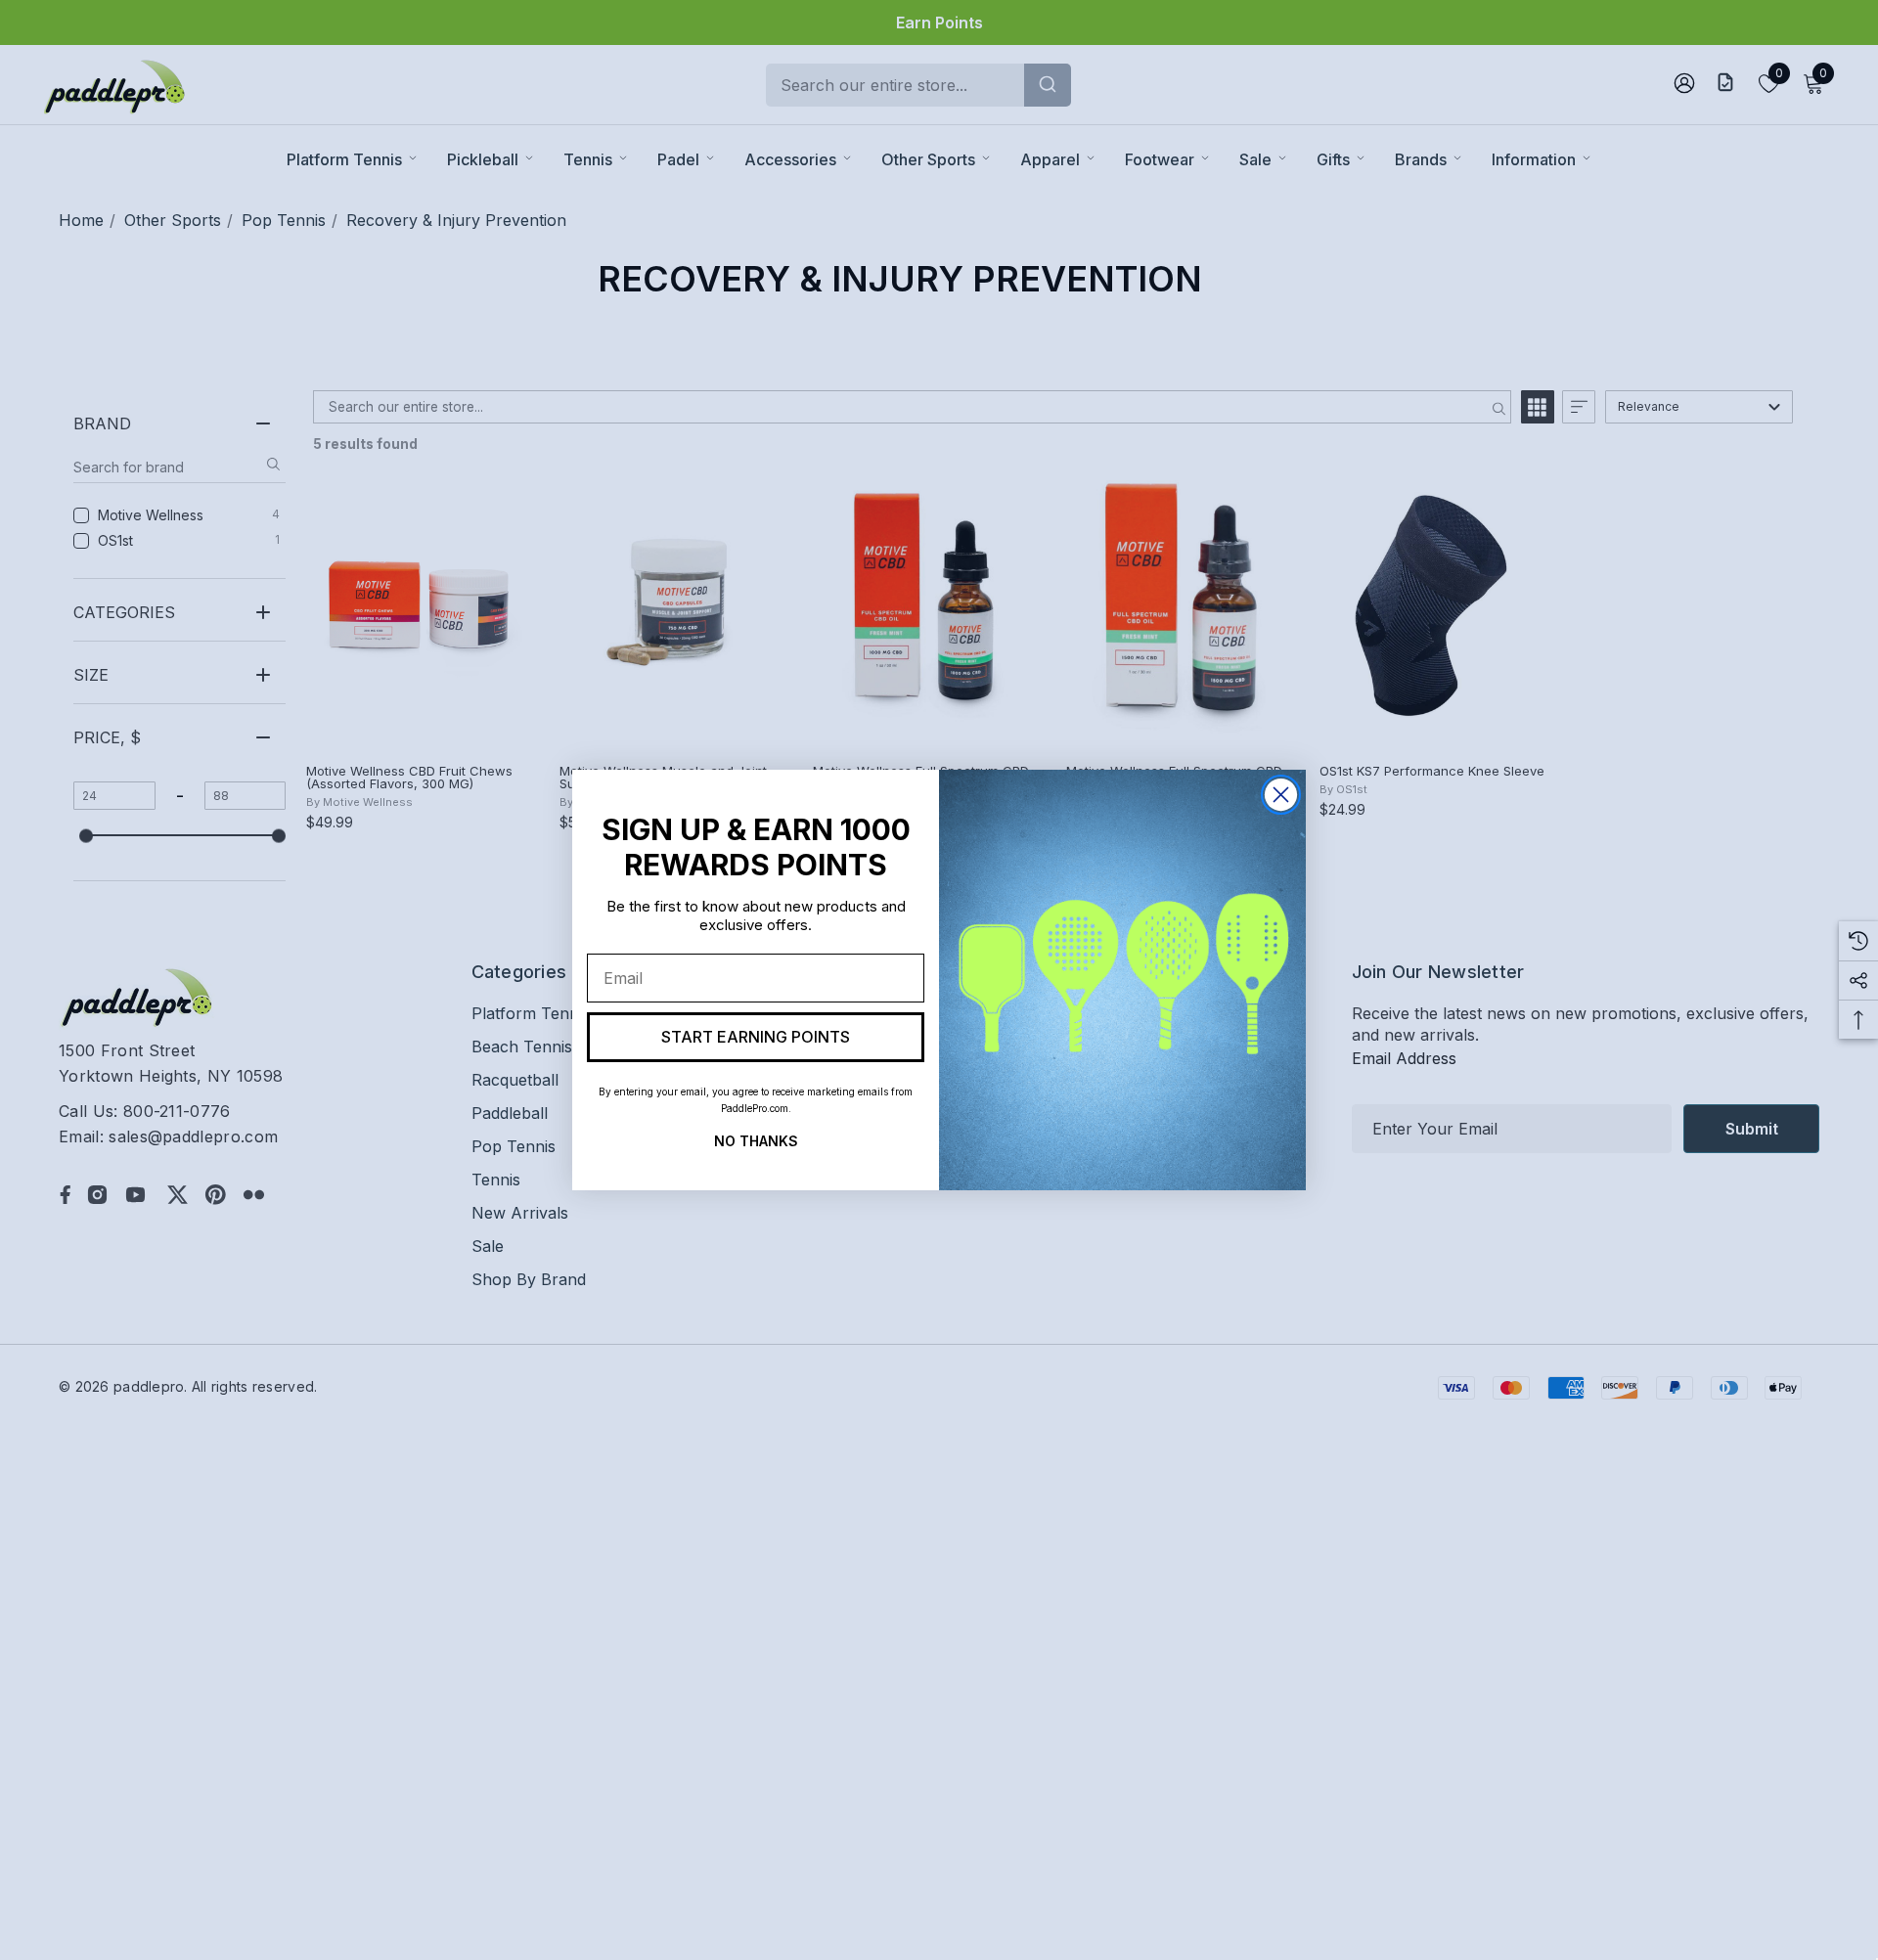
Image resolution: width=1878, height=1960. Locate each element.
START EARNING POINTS (756, 1037)
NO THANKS (756, 1139)
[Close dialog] (1281, 795)
